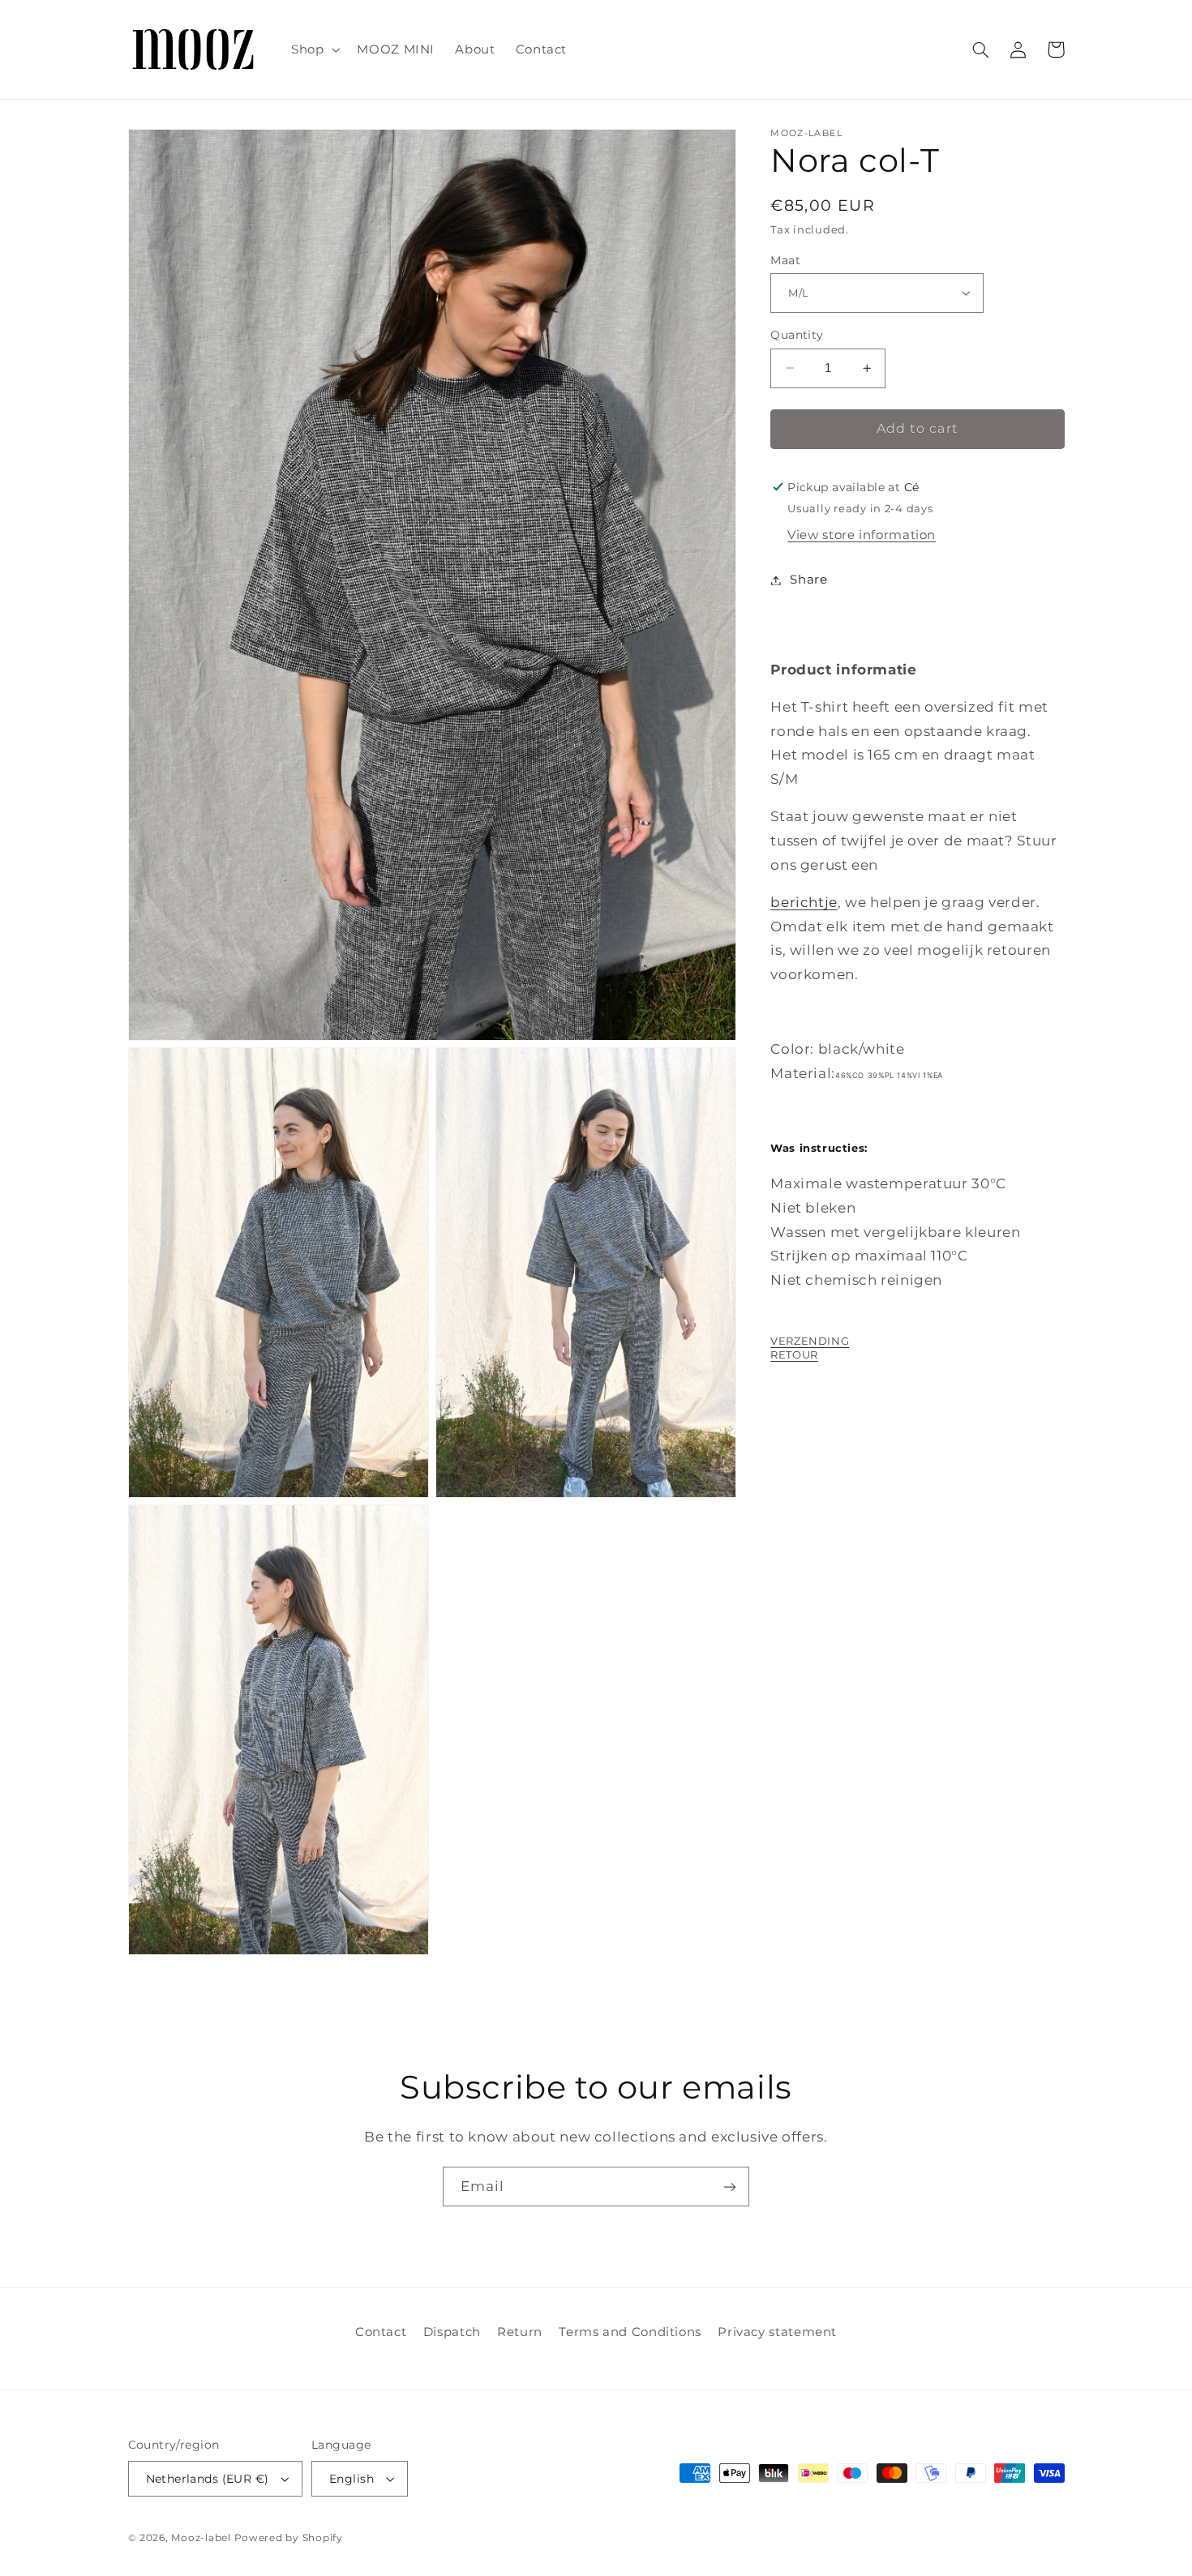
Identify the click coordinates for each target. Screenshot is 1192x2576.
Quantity (797, 335)
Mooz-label (201, 2538)
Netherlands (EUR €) (208, 2479)
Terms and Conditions (630, 2332)
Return (520, 2332)
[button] (313, 49)
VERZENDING (810, 1341)
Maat (785, 260)
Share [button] (808, 580)
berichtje (804, 902)
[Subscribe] (730, 2187)
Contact (381, 2332)
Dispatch (452, 2332)
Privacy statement (777, 2332)
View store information (862, 535)
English (352, 2479)
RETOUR (794, 1354)
